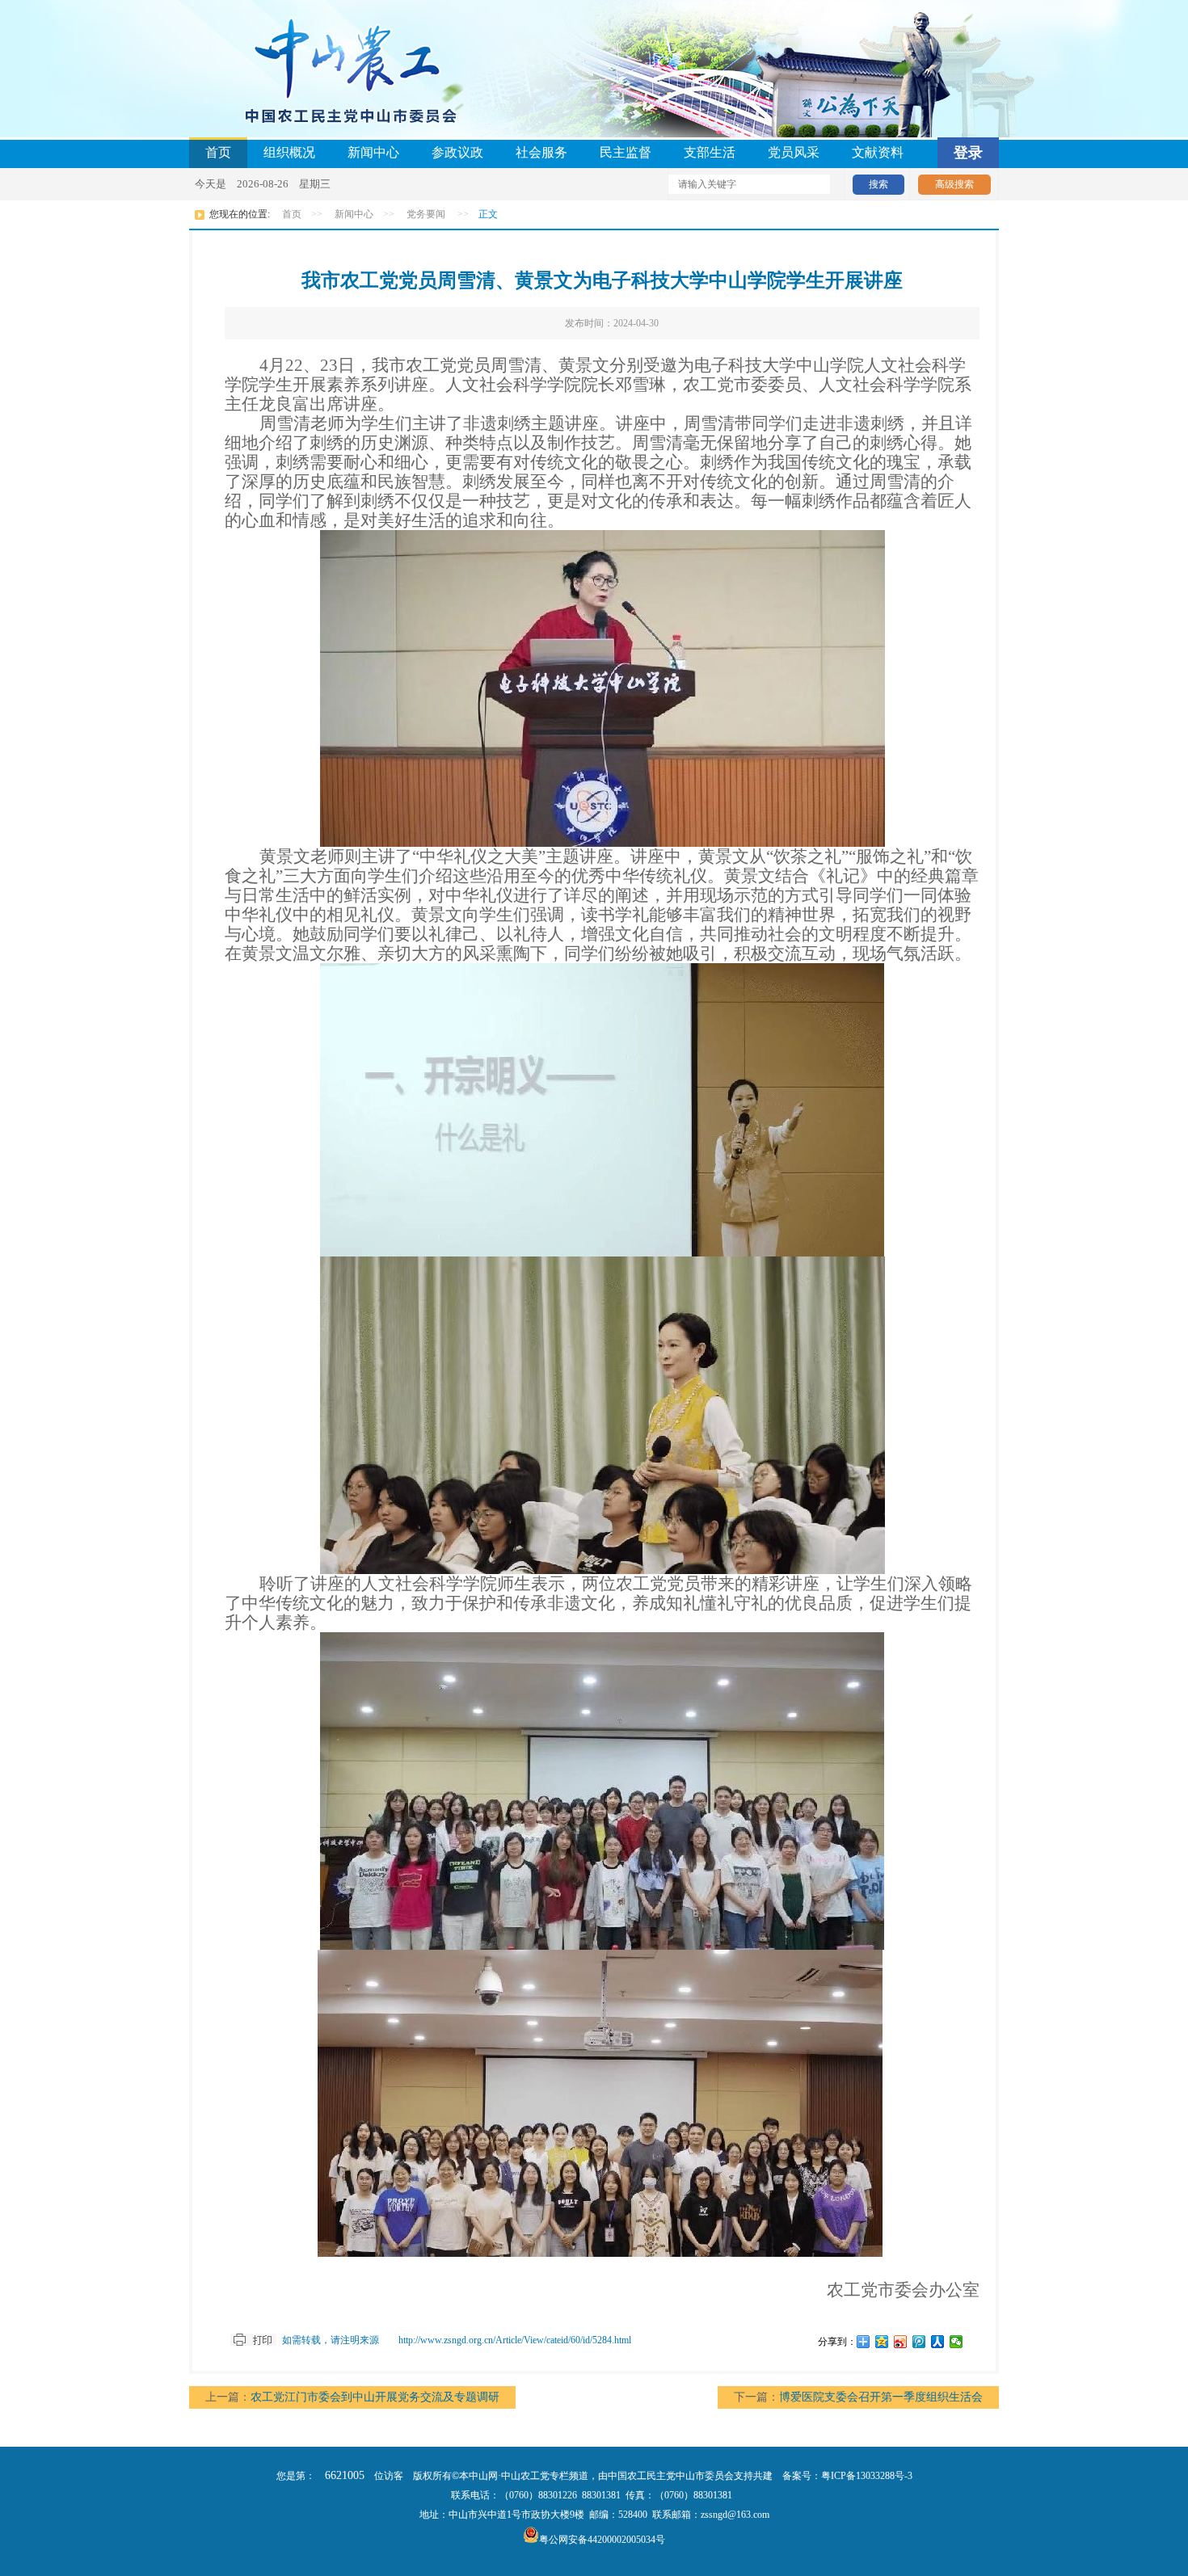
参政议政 (457, 152)
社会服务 (541, 152)
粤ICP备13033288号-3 (867, 2476)
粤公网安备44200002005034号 (602, 2540)
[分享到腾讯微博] (919, 2342)
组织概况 (289, 152)
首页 (218, 152)
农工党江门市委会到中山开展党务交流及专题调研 (375, 2397)
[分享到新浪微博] (901, 2342)
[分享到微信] (956, 2342)
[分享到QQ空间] (882, 2342)
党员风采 (794, 152)
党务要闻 (426, 214)
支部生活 (710, 152)
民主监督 (626, 152)
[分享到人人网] (938, 2342)
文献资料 (878, 152)
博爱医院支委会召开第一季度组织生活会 (881, 2397)
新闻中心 (373, 152)
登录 (968, 153)
